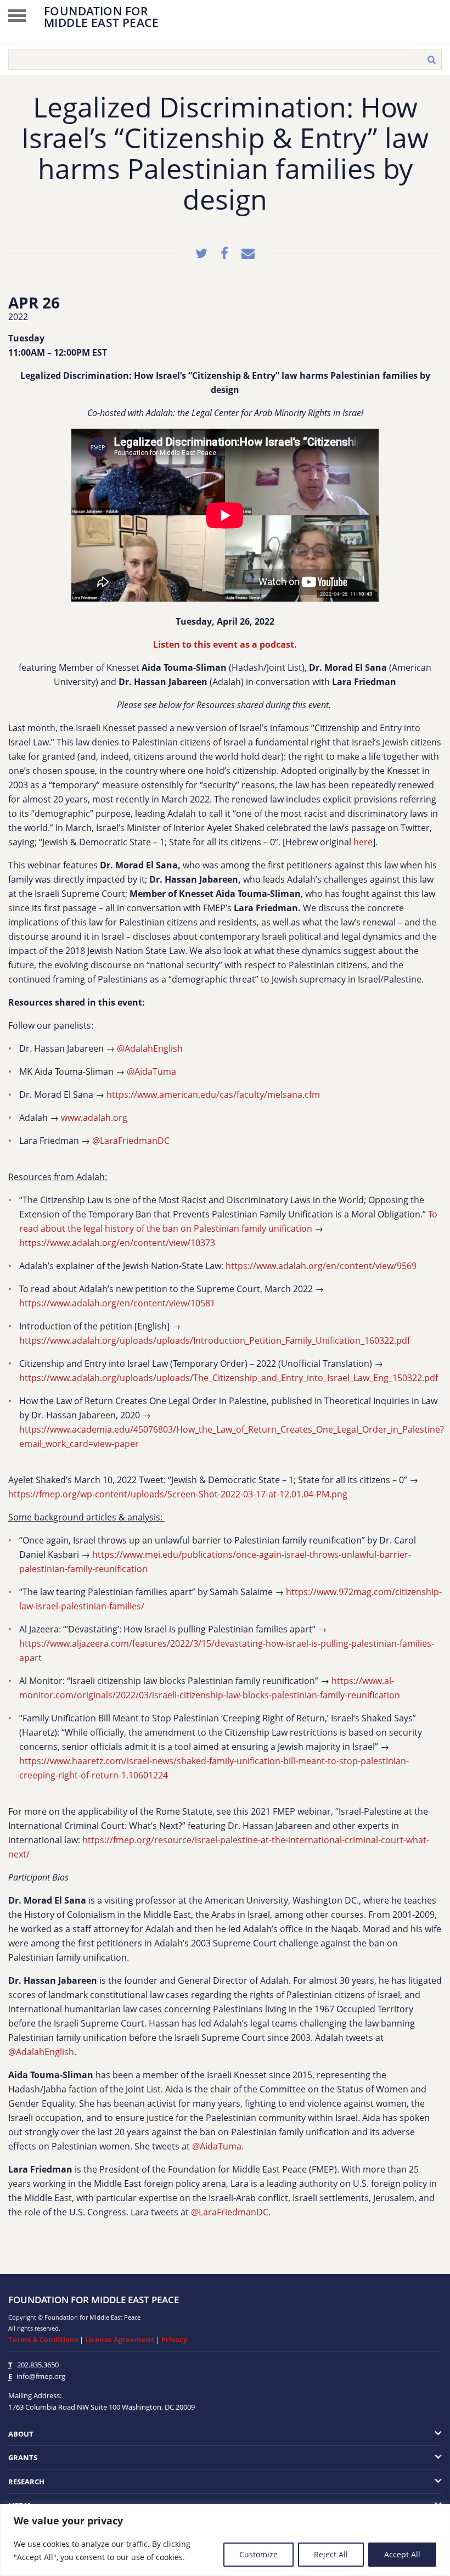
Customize (258, 2554)
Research (26, 2482)
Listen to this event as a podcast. (225, 644)
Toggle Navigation (17, 15)
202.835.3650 (38, 2365)
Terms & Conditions (43, 2339)
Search (431, 59)
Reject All (331, 2554)
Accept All (402, 2554)
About (21, 2434)
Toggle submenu (398, 2434)
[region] (225, 2540)
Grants (23, 2457)
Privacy (174, 2339)
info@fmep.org (41, 2376)
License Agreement (120, 2339)
